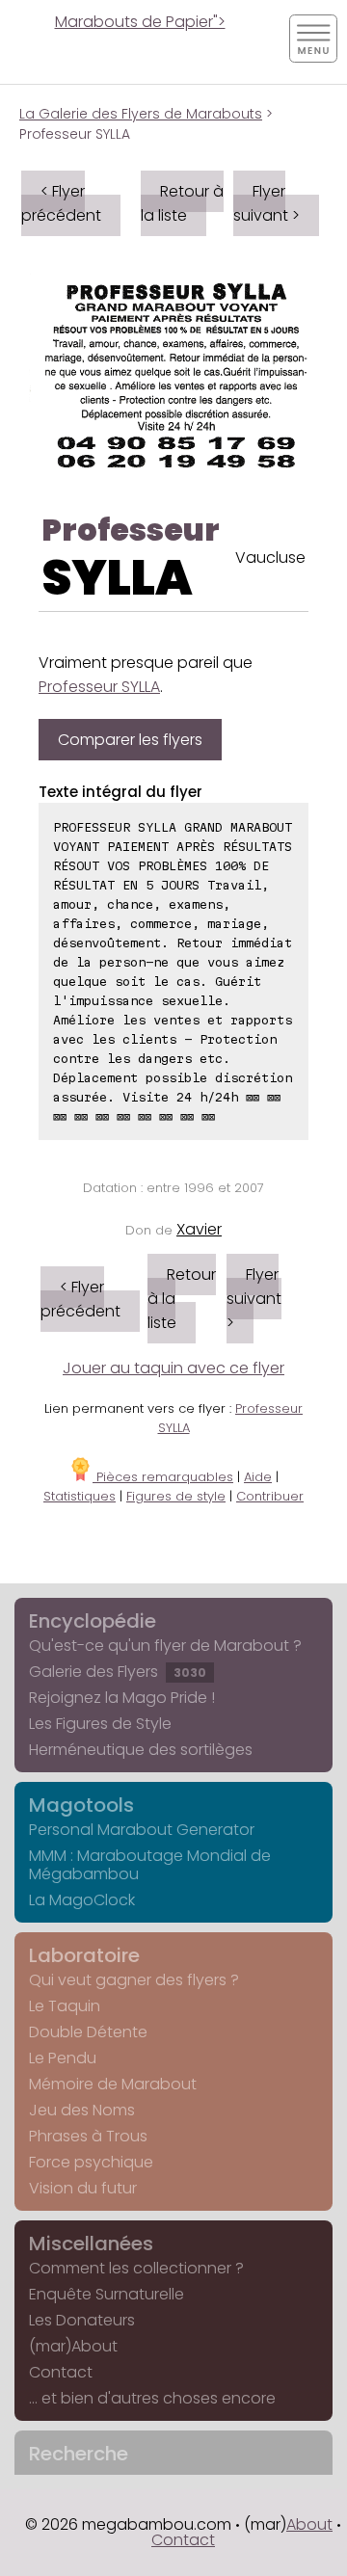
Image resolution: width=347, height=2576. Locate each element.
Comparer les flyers (130, 740)
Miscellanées (91, 2244)
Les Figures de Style (100, 1724)
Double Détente (88, 2032)
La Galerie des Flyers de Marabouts (141, 114)
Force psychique (91, 2162)
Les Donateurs (82, 2320)
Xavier (199, 1229)
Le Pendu (63, 2058)
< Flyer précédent (61, 203)
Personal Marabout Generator (142, 1830)
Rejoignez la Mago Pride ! (122, 1698)
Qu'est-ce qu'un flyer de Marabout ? (165, 1646)
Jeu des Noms (82, 2110)
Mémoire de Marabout (113, 2084)
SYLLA (117, 578)
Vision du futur (83, 2188)
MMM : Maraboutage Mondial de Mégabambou (150, 1865)
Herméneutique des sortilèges (141, 1750)
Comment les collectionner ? (136, 2268)
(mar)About (73, 2346)
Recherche (79, 2454)
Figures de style (176, 1496)
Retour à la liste (182, 203)
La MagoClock (82, 1900)
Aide (258, 1477)
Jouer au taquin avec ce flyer (173, 1368)
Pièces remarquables (163, 1477)
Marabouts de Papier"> (140, 22)
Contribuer (270, 1496)
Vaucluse (270, 558)
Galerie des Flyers (118, 1672)
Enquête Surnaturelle (107, 2294)
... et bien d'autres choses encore (152, 2398)
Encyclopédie (93, 1621)
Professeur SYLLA (99, 687)
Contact (61, 2372)
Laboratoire (84, 1955)
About (309, 2524)
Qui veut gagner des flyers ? (134, 1980)
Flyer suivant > (267, 203)
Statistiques (80, 1496)
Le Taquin (65, 2006)
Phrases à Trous (88, 2136)
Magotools (81, 1805)
